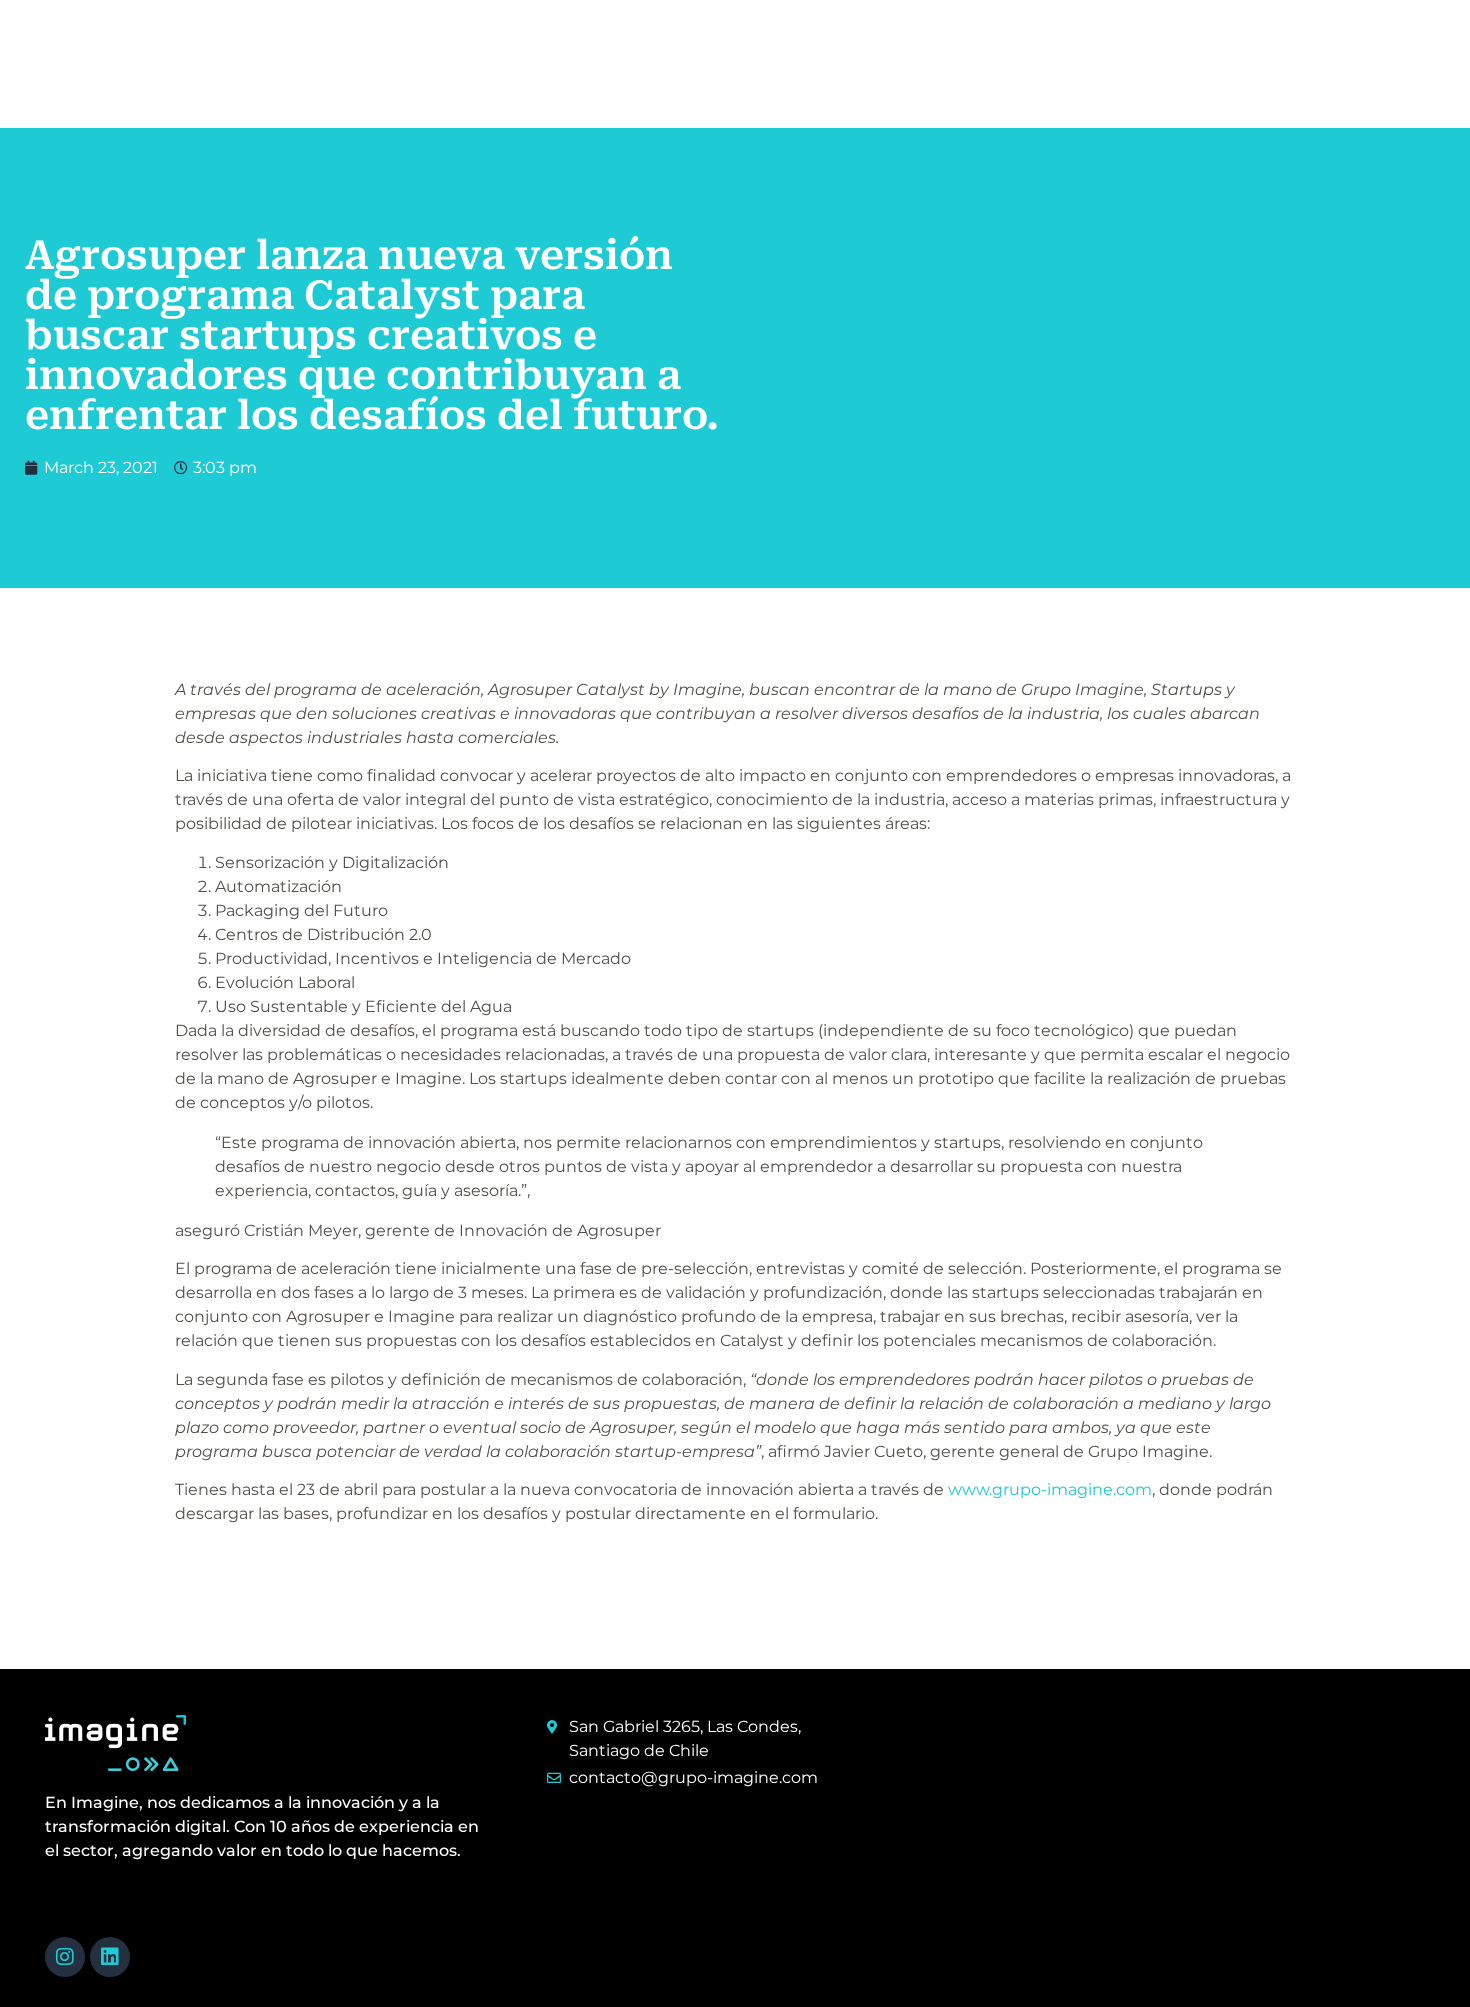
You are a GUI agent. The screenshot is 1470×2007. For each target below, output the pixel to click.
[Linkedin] (110, 1957)
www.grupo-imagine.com (1050, 1489)
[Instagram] (65, 1957)
